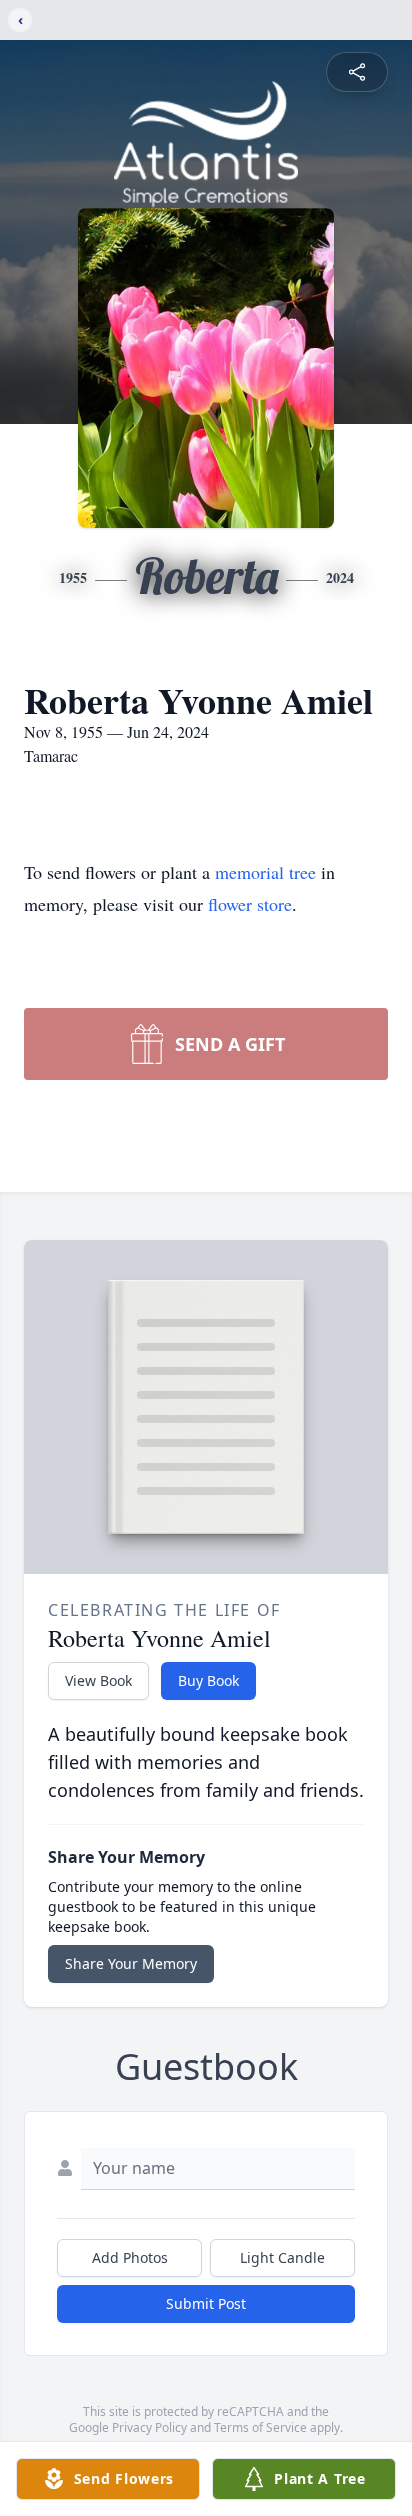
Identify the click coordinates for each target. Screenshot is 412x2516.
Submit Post (206, 2303)
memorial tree (265, 872)
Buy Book (208, 1680)
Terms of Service (260, 2427)
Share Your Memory (131, 1963)
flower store (250, 904)
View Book (98, 1680)
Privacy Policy (149, 2427)
